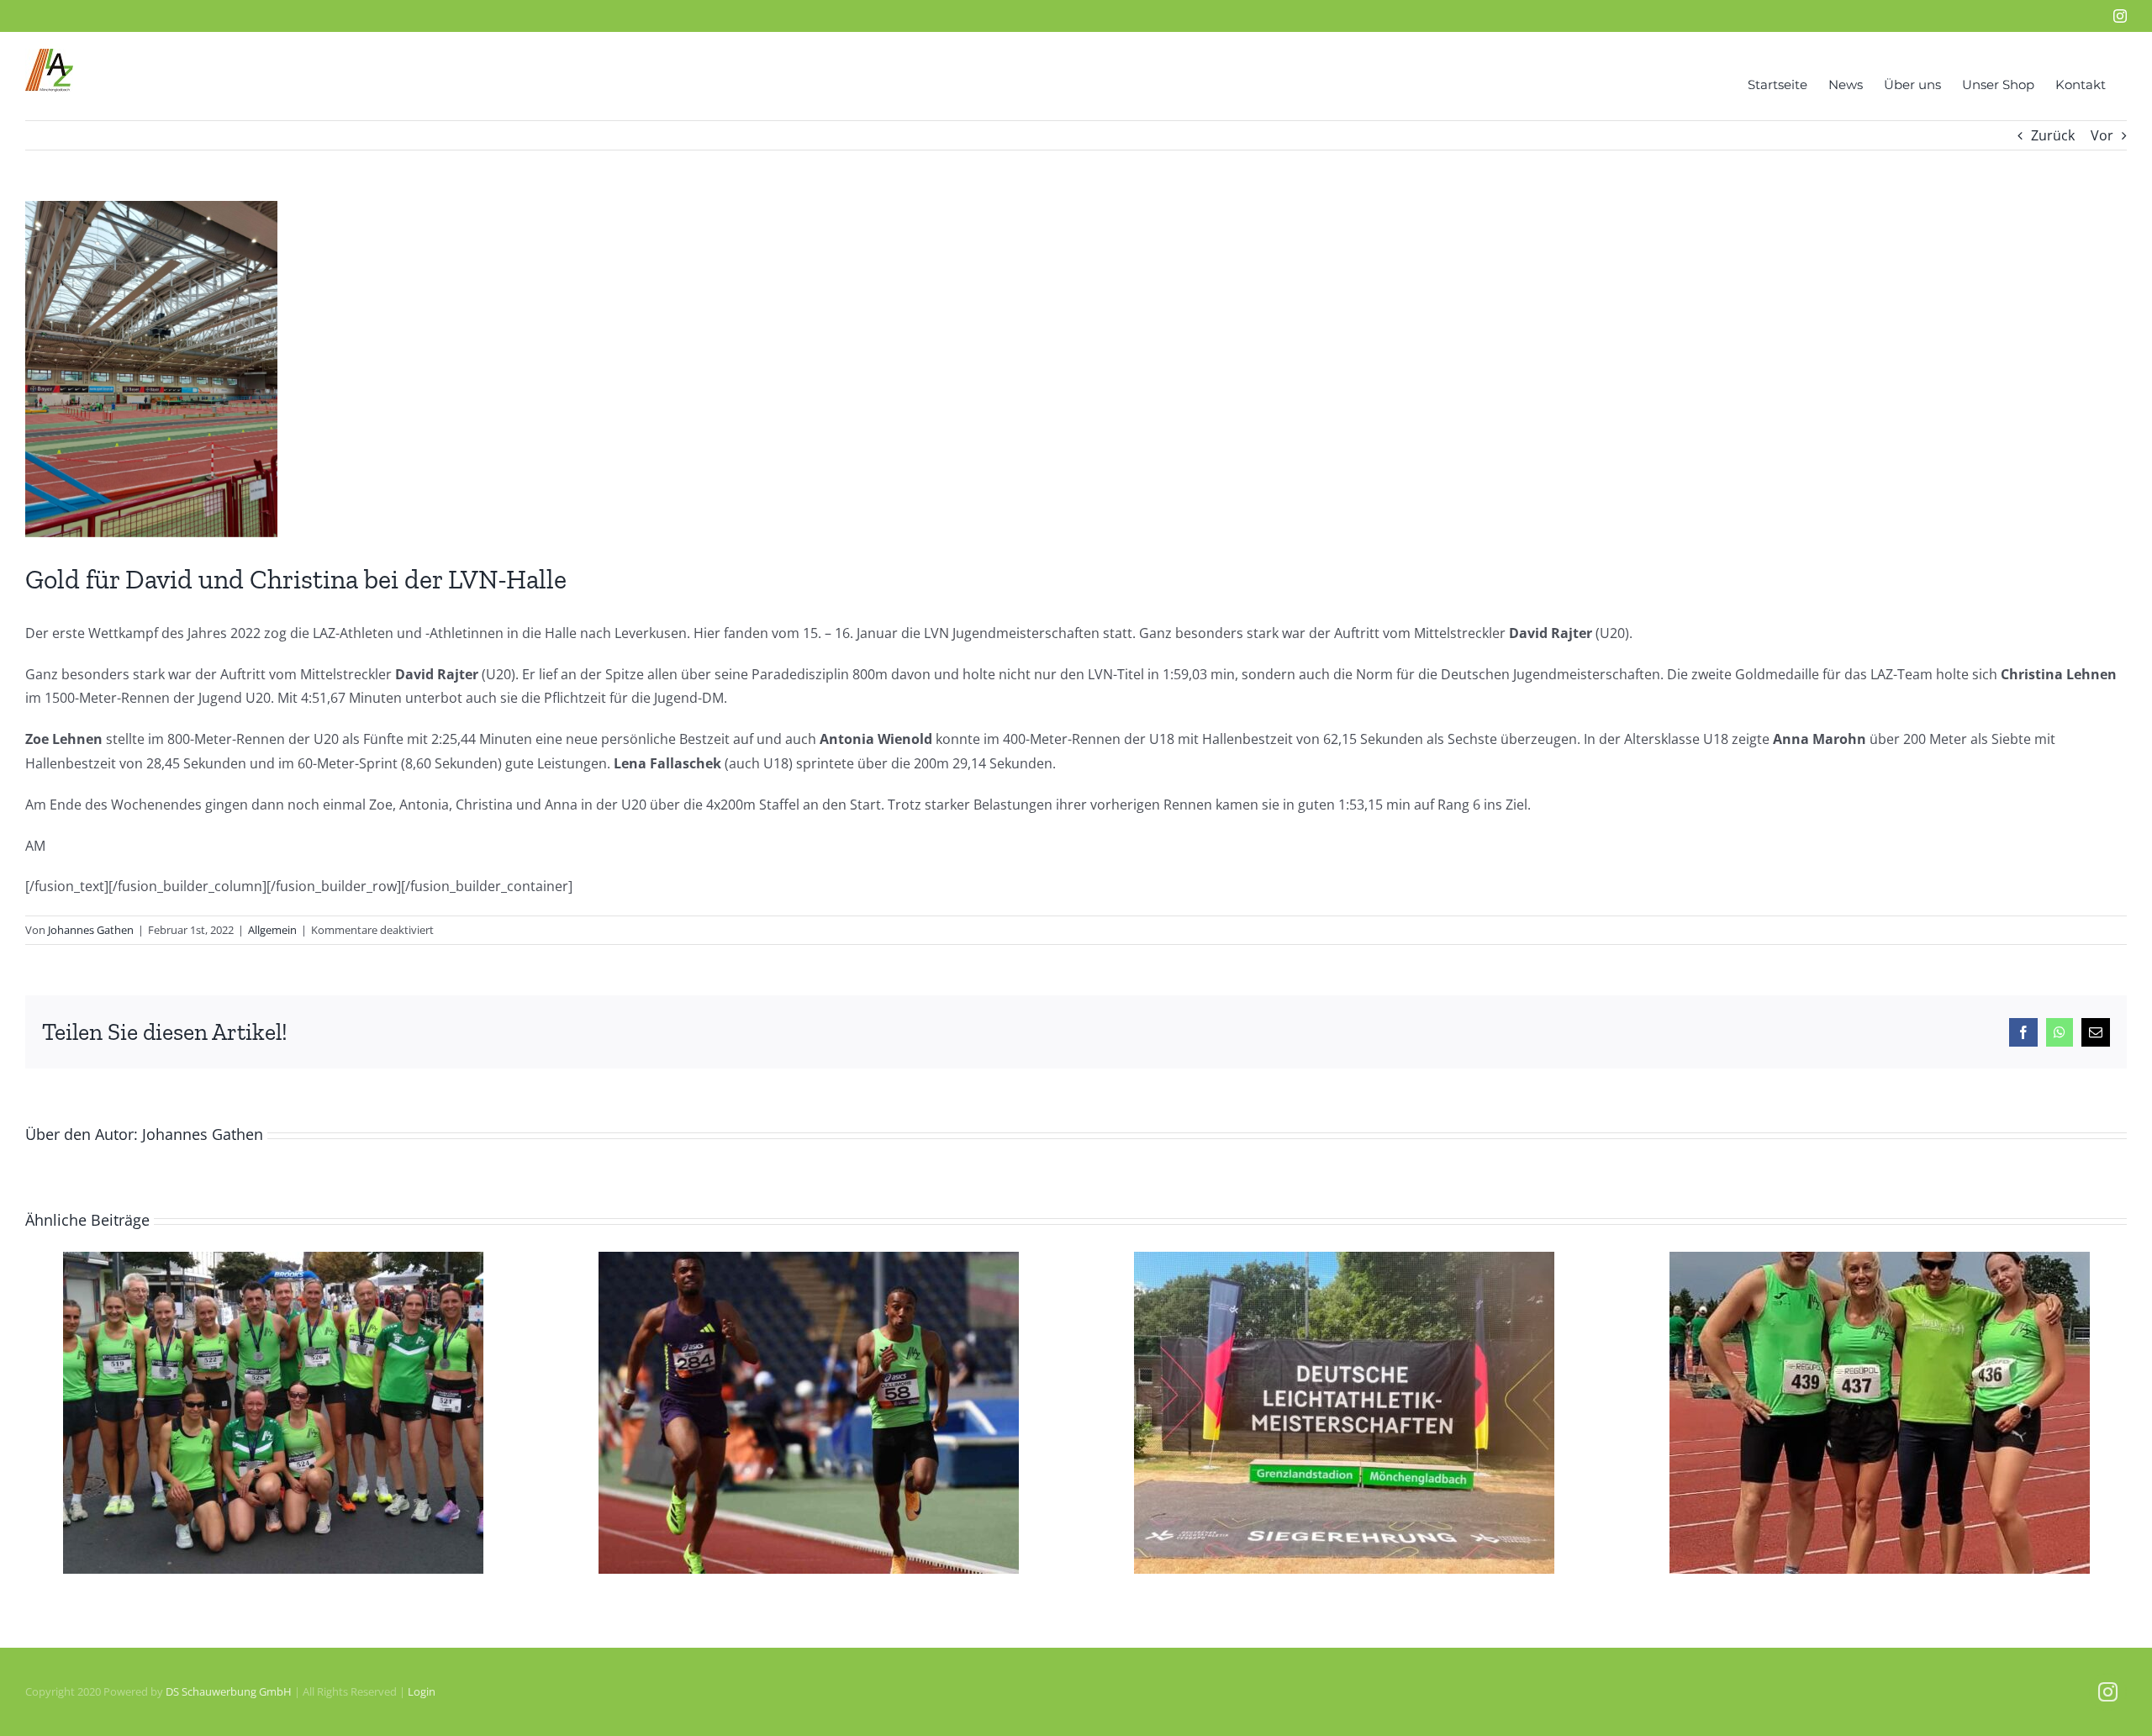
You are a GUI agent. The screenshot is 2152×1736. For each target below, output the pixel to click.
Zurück (2053, 135)
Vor (2102, 135)
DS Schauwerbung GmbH (229, 1691)
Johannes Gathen (91, 930)
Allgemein (272, 930)
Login (422, 1691)
